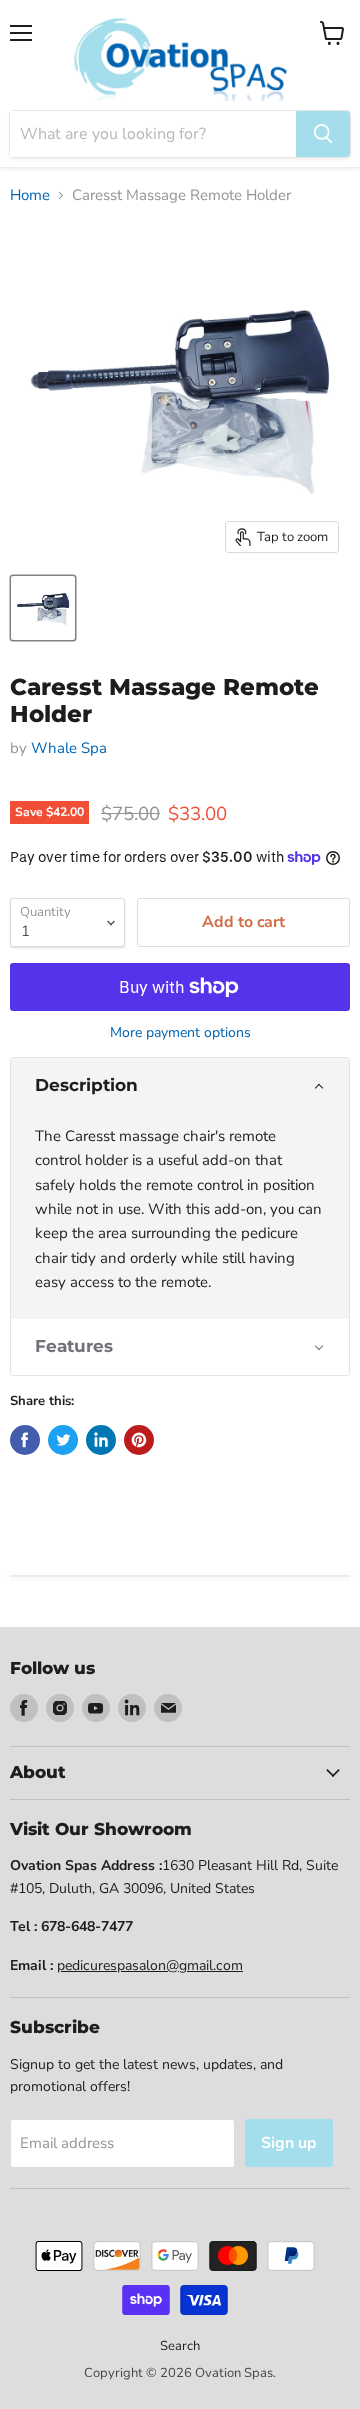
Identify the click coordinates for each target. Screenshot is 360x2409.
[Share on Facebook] (25, 1440)
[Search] (323, 134)
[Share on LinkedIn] (101, 1440)
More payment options (180, 1033)
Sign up (289, 2143)
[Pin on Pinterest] (139, 1440)
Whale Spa (69, 748)
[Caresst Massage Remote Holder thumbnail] (43, 608)
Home (30, 195)
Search (180, 2346)
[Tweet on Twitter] (63, 1440)
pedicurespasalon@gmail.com (150, 1965)
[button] (180, 1085)
